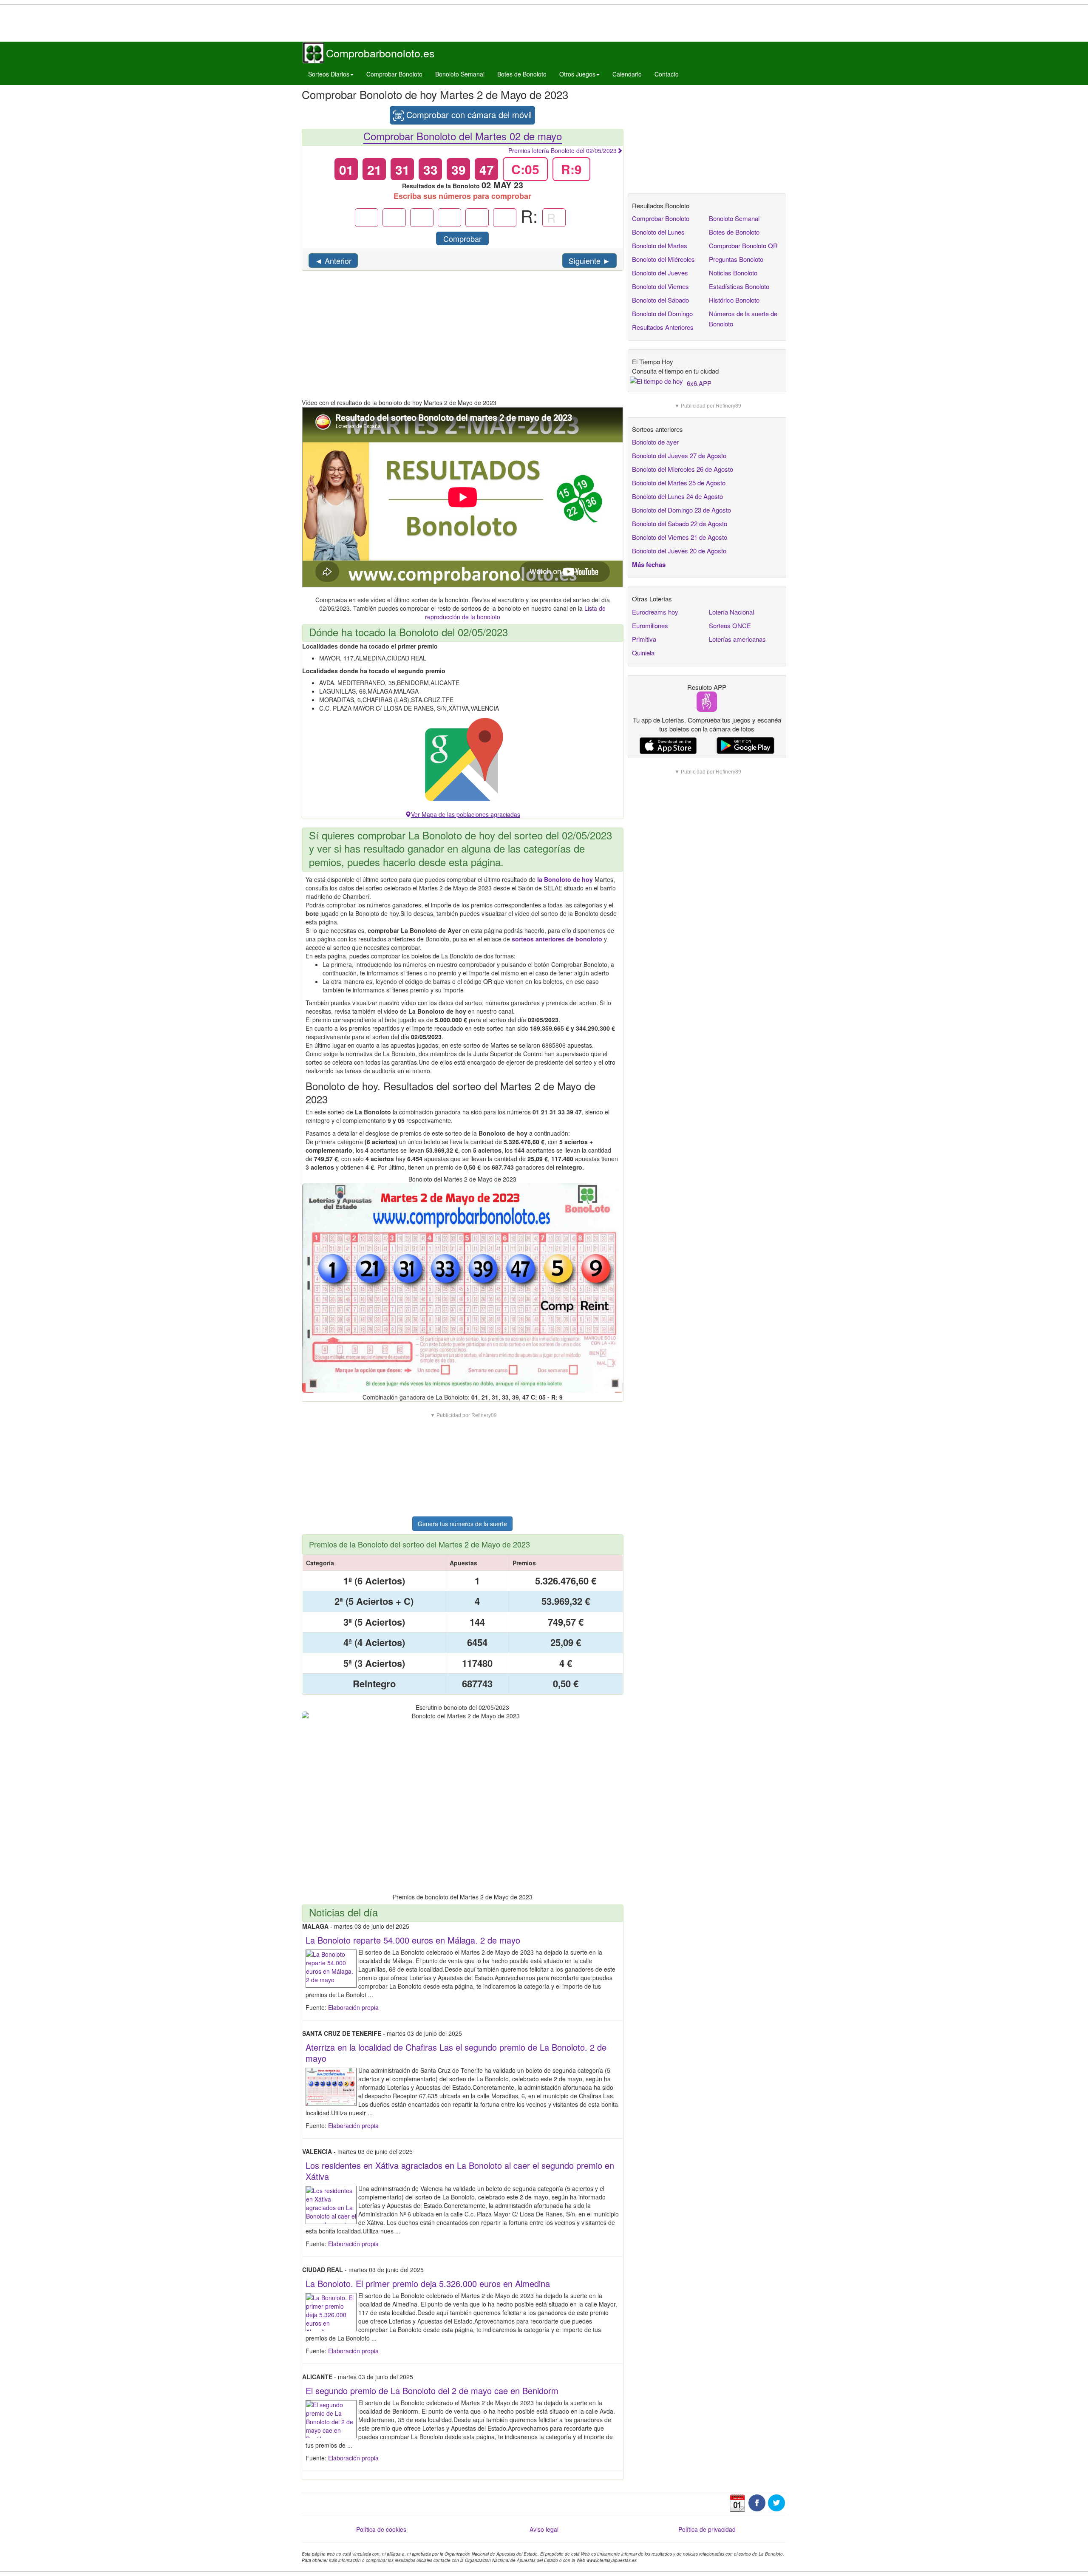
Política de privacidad (707, 2529)
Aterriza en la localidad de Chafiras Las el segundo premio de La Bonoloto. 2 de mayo (456, 2053)
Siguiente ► (589, 261)
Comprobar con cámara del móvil (468, 115)
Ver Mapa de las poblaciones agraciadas (466, 814)
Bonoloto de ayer (655, 442)
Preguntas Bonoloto (736, 259)
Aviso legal (544, 2529)
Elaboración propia (353, 2007)
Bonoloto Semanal (460, 74)
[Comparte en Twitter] (776, 2502)
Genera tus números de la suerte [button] (462, 1524)
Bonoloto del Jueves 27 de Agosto (679, 455)
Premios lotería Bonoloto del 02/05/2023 (562, 150)
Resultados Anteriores (663, 327)
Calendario (627, 74)
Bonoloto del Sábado (660, 300)
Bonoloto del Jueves (660, 273)
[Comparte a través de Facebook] (757, 2502)
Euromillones (650, 625)
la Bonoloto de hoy (565, 879)
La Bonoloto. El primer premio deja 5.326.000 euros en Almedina (428, 2283)
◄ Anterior (333, 261)
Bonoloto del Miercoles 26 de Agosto (683, 469)
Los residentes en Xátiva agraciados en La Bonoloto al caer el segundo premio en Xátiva (460, 2171)
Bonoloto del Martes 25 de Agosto (679, 483)
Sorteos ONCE (730, 625)
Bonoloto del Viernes (660, 286)
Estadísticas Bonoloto (739, 286)
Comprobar (462, 238)
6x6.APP (699, 383)
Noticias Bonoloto (733, 273)
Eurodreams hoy (655, 612)
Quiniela (643, 653)
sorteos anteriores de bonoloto (557, 939)
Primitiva (644, 639)
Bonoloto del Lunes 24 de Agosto (677, 496)
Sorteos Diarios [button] (329, 74)
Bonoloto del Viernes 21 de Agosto (680, 537)
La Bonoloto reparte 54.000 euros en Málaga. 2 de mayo (413, 1940)
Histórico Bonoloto (734, 300)
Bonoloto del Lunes (658, 232)
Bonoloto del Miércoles (663, 259)
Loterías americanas (737, 639)
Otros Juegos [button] (577, 74)
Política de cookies (381, 2529)
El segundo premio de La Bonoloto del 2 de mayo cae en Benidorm (432, 2390)
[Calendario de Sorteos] (737, 2502)
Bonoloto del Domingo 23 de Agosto (681, 510)
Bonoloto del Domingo (662, 313)
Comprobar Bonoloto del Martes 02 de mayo (463, 136)
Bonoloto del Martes (660, 245)
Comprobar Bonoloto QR (743, 245)
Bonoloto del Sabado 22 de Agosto (680, 523)
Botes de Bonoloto (522, 74)
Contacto (667, 74)
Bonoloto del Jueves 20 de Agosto (679, 551)
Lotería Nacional (731, 612)
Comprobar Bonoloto (394, 74)
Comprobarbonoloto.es (380, 53)
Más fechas (649, 564)
